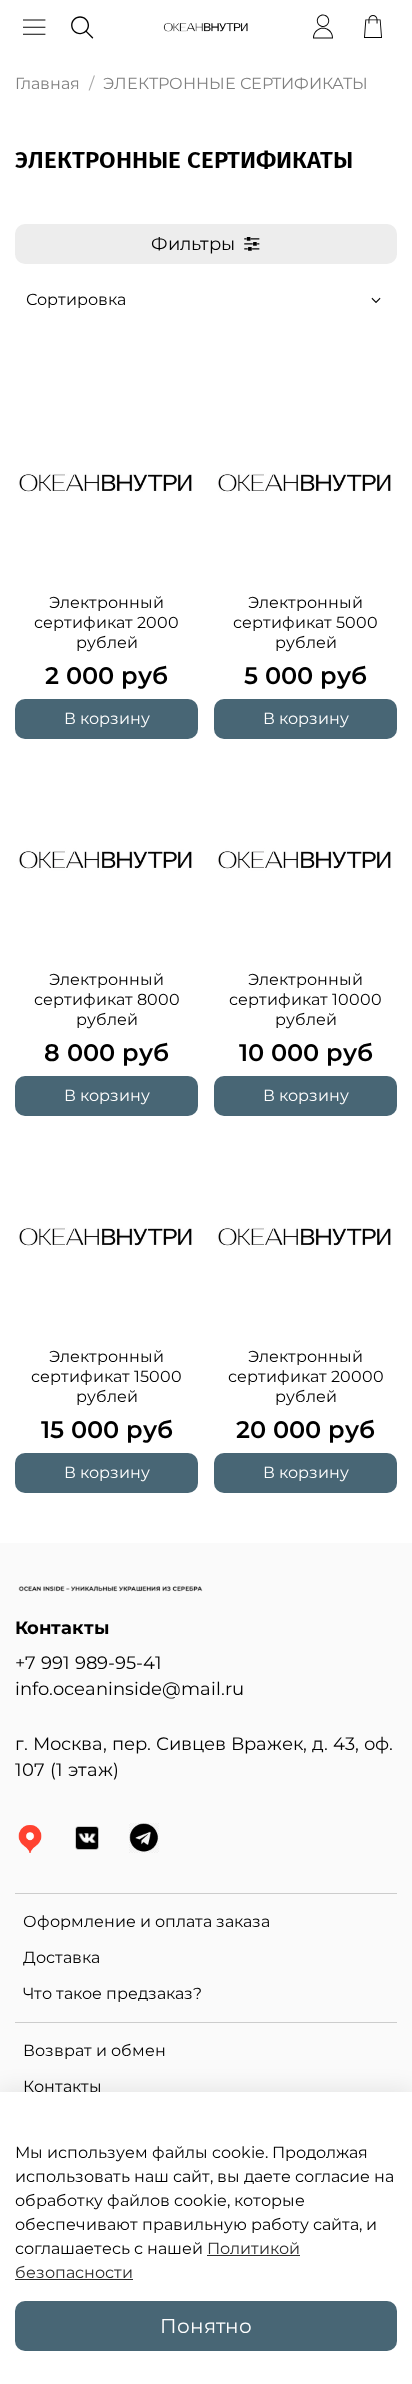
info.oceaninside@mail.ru (129, 1688)
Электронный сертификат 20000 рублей (306, 1376)
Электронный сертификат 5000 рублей (305, 622)
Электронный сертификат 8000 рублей (107, 999)
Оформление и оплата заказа (146, 1921)
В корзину (107, 718)
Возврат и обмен (94, 2050)
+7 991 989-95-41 (88, 1662)
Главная (47, 83)
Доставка (61, 1957)
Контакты (62, 2086)
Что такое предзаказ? (112, 1993)
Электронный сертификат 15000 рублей (106, 1376)
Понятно (206, 2326)
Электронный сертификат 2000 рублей (106, 622)
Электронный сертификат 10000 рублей (305, 999)
